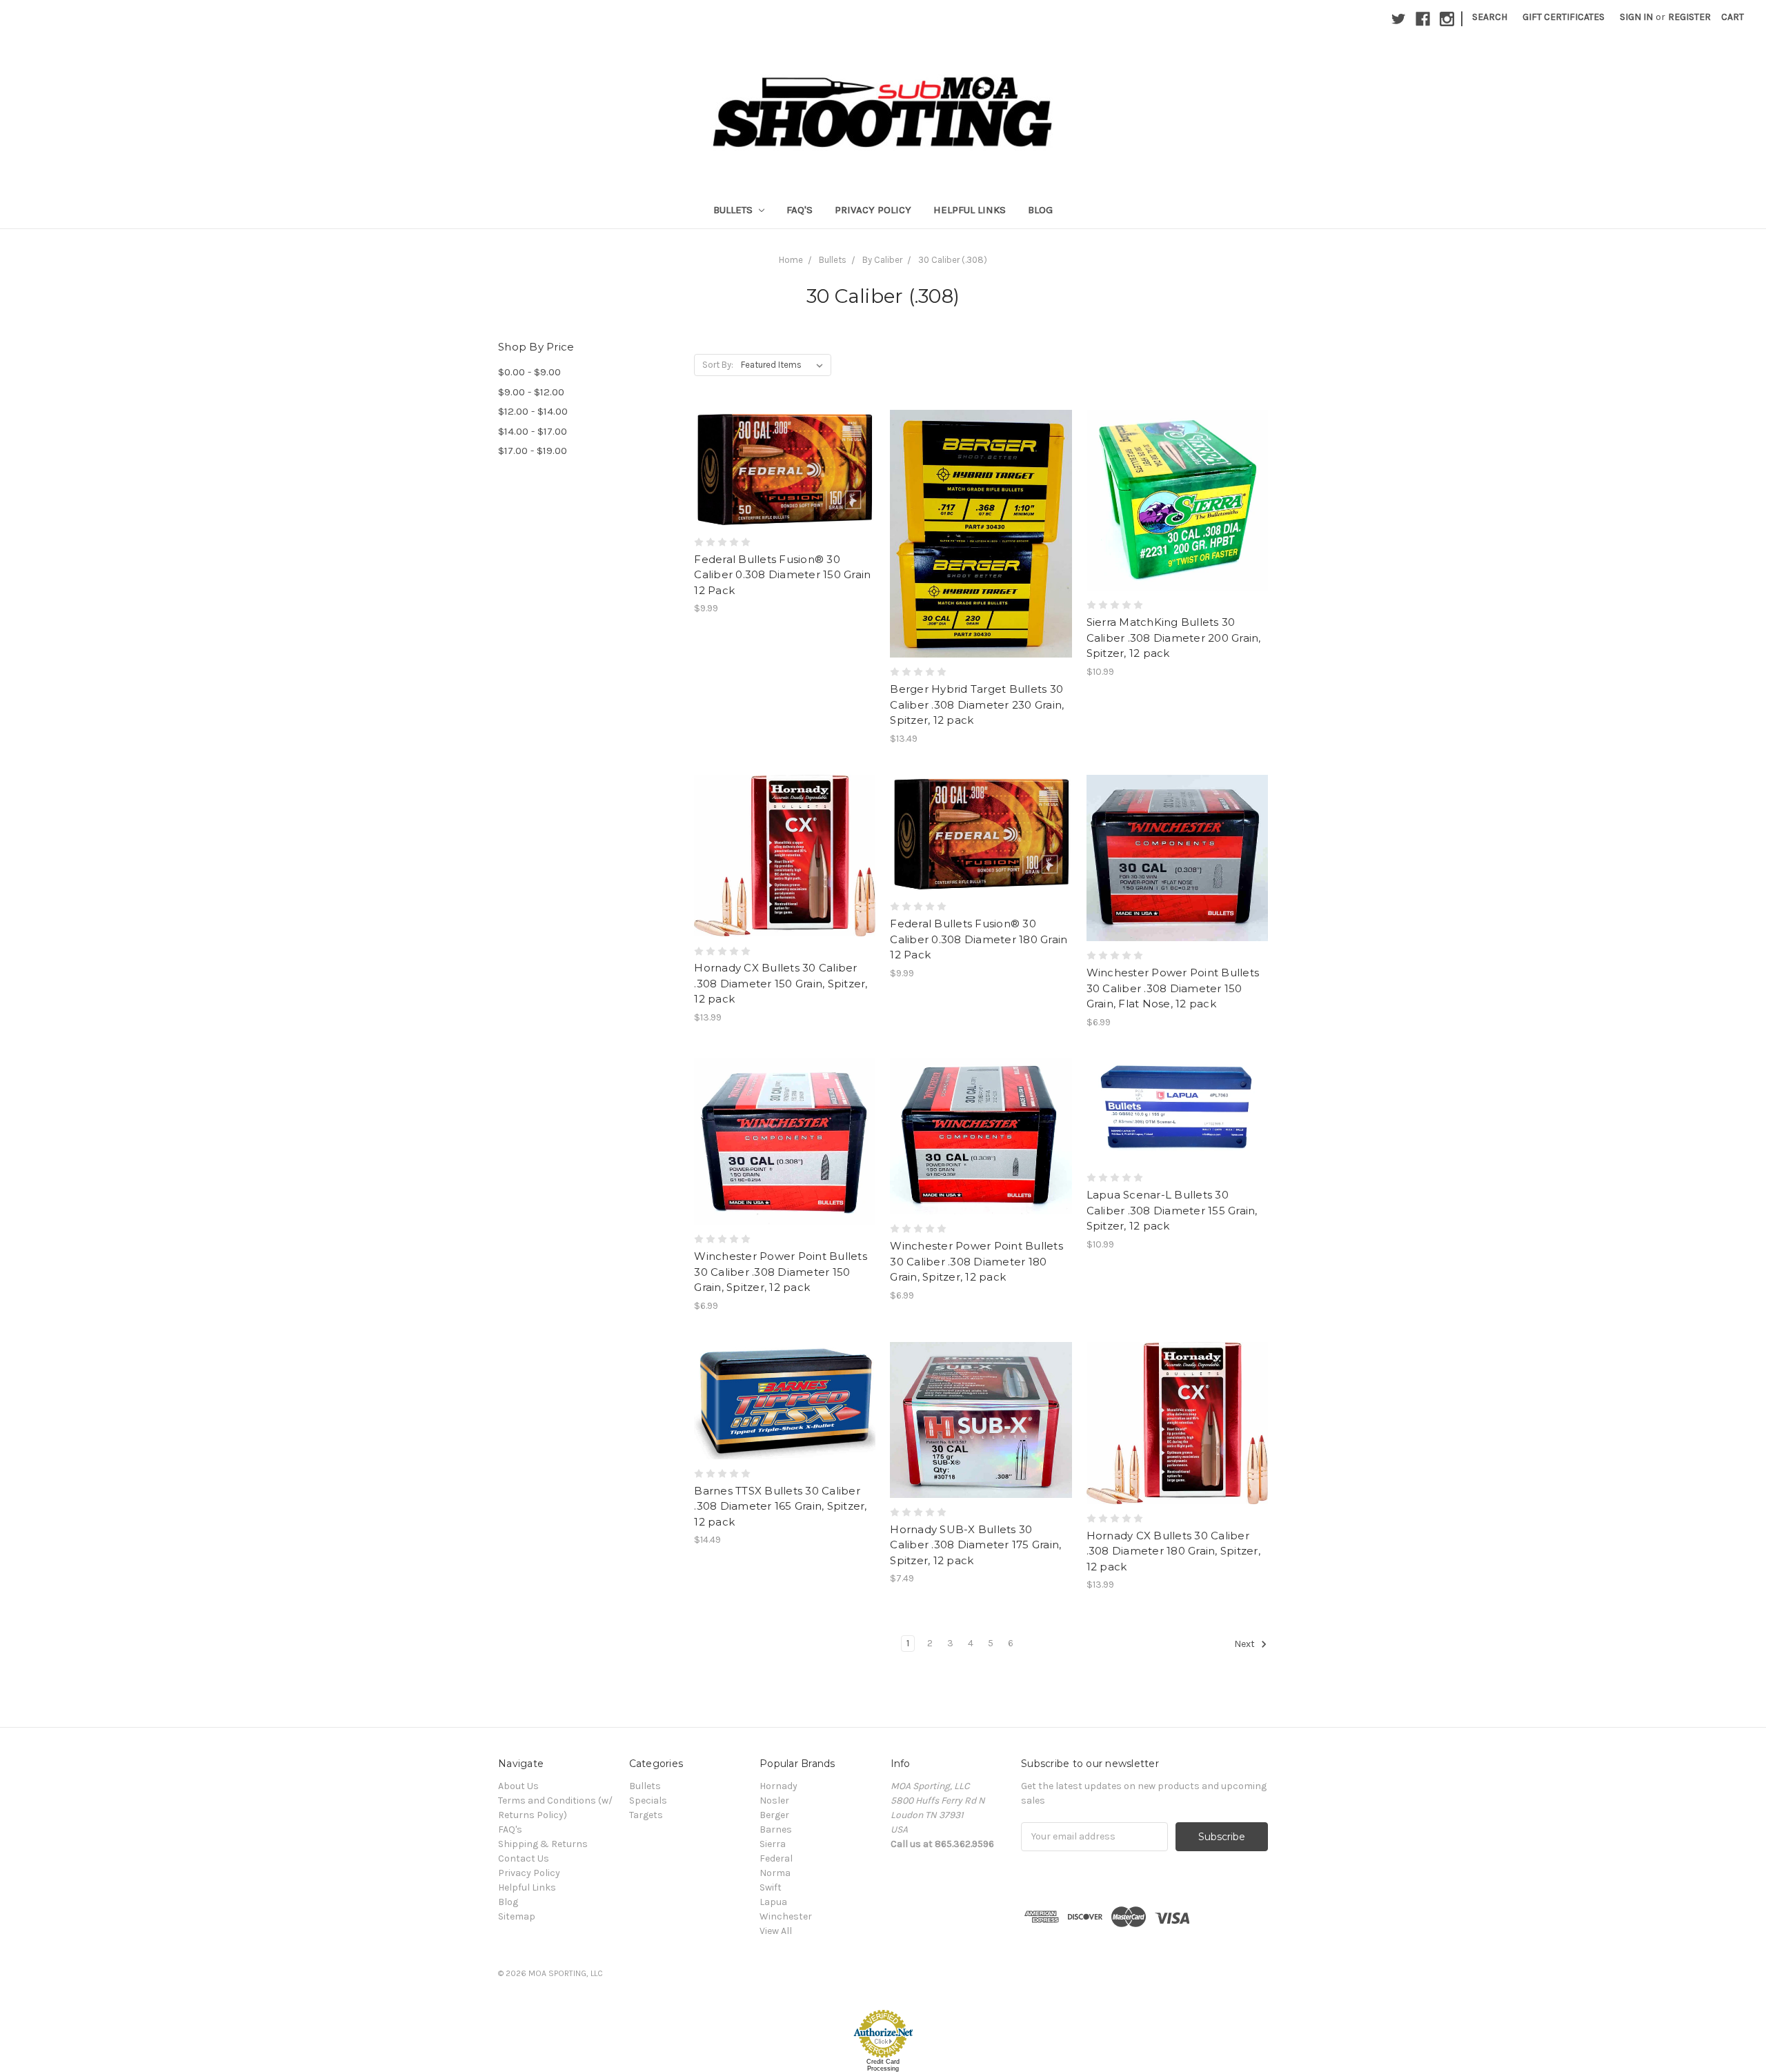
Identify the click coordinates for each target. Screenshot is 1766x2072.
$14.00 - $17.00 (533, 431)
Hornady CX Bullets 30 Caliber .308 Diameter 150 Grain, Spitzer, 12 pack (781, 983)
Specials (648, 1800)
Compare (780, 469)
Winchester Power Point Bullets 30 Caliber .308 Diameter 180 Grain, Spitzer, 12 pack (976, 1261)
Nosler (774, 1800)
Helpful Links (970, 210)
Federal (776, 1858)
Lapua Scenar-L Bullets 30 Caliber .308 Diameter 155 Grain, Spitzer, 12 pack (1172, 1210)
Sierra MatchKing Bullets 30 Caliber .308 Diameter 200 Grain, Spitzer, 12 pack (1174, 638)
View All (776, 1931)
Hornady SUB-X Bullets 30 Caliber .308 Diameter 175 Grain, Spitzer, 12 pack (975, 1545)
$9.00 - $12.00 (531, 392)
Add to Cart (785, 493)
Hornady (778, 1786)
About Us (518, 1786)
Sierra (773, 1844)
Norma (775, 1873)
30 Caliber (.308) (953, 260)
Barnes (776, 1829)
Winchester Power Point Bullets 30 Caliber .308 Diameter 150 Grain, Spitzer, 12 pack (781, 1272)
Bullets (734, 210)
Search (1490, 17)
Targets (646, 1815)
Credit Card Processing (883, 2065)
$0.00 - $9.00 (529, 372)
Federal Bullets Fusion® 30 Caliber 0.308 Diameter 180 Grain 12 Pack (979, 939)
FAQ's (800, 210)
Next (1246, 1644)
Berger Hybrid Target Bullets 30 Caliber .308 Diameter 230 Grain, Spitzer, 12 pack (977, 704)
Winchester (786, 1916)
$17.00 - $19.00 (533, 451)
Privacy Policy (873, 210)
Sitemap (517, 1916)
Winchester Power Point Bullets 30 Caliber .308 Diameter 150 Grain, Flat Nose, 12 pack (1173, 988)
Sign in (1636, 17)
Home (791, 260)
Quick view (785, 444)
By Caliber (882, 260)
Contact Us (524, 1858)
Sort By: (718, 365)
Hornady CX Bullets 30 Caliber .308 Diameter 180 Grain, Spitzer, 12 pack (1173, 1551)
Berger (774, 1815)
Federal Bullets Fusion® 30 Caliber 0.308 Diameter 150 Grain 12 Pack (782, 575)
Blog (1040, 210)
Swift (771, 1887)
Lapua (773, 1902)
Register (1689, 17)
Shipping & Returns (543, 1844)
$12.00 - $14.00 (533, 411)
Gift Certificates (1564, 17)
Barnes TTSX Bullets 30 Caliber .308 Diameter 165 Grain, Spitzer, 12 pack (780, 1506)
